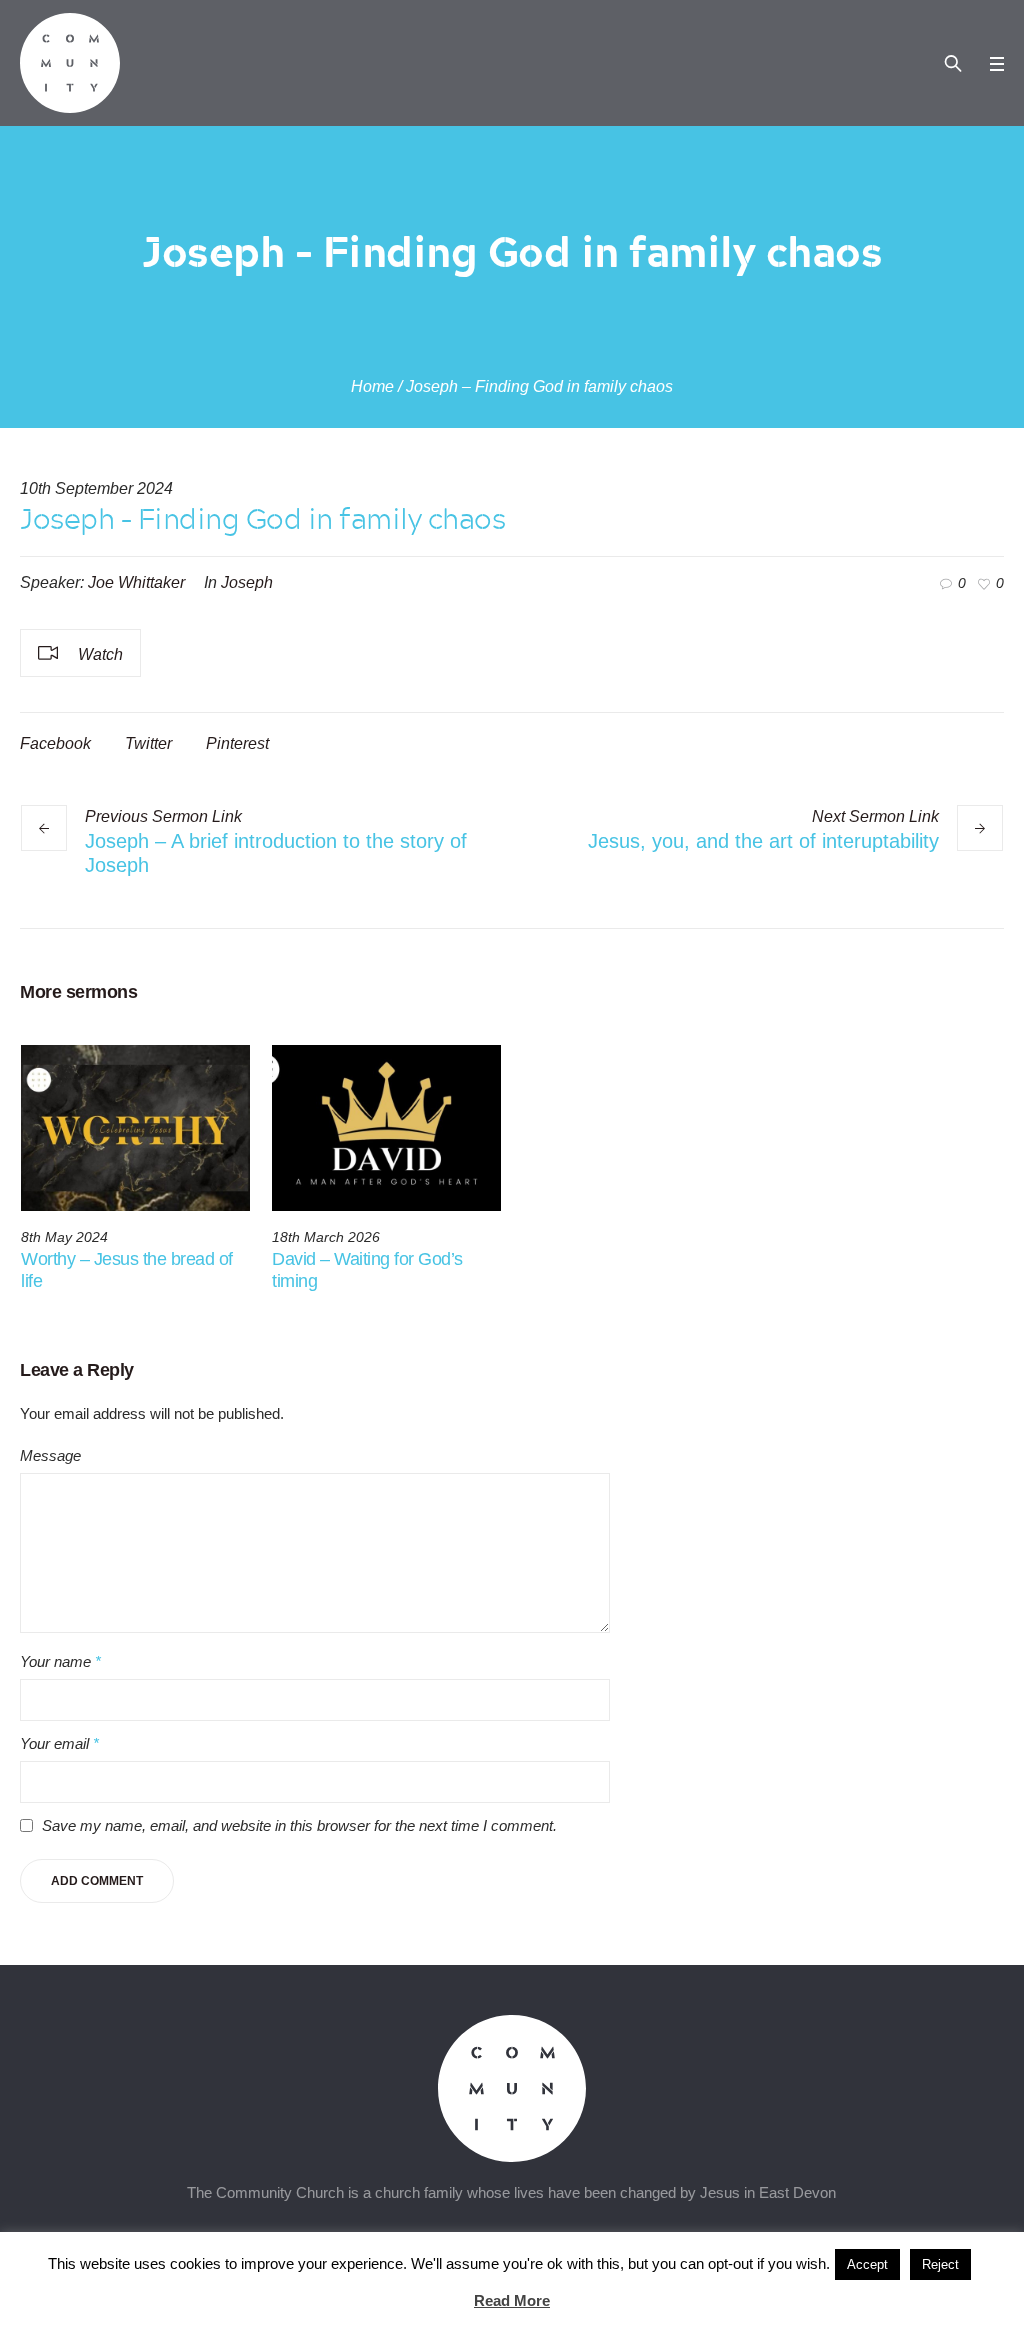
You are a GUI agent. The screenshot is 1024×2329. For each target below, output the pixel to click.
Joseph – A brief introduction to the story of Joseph (276, 853)
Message (50, 1455)
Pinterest (237, 743)
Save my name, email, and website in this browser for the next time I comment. (299, 1825)
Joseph (247, 582)
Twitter (148, 743)
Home (372, 386)
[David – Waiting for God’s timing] (386, 1128)
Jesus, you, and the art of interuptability (763, 841)
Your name (60, 1661)
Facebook (55, 743)
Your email (59, 1743)
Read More (512, 2300)
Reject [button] (940, 2264)
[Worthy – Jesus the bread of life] (135, 1128)
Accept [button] (867, 2264)
